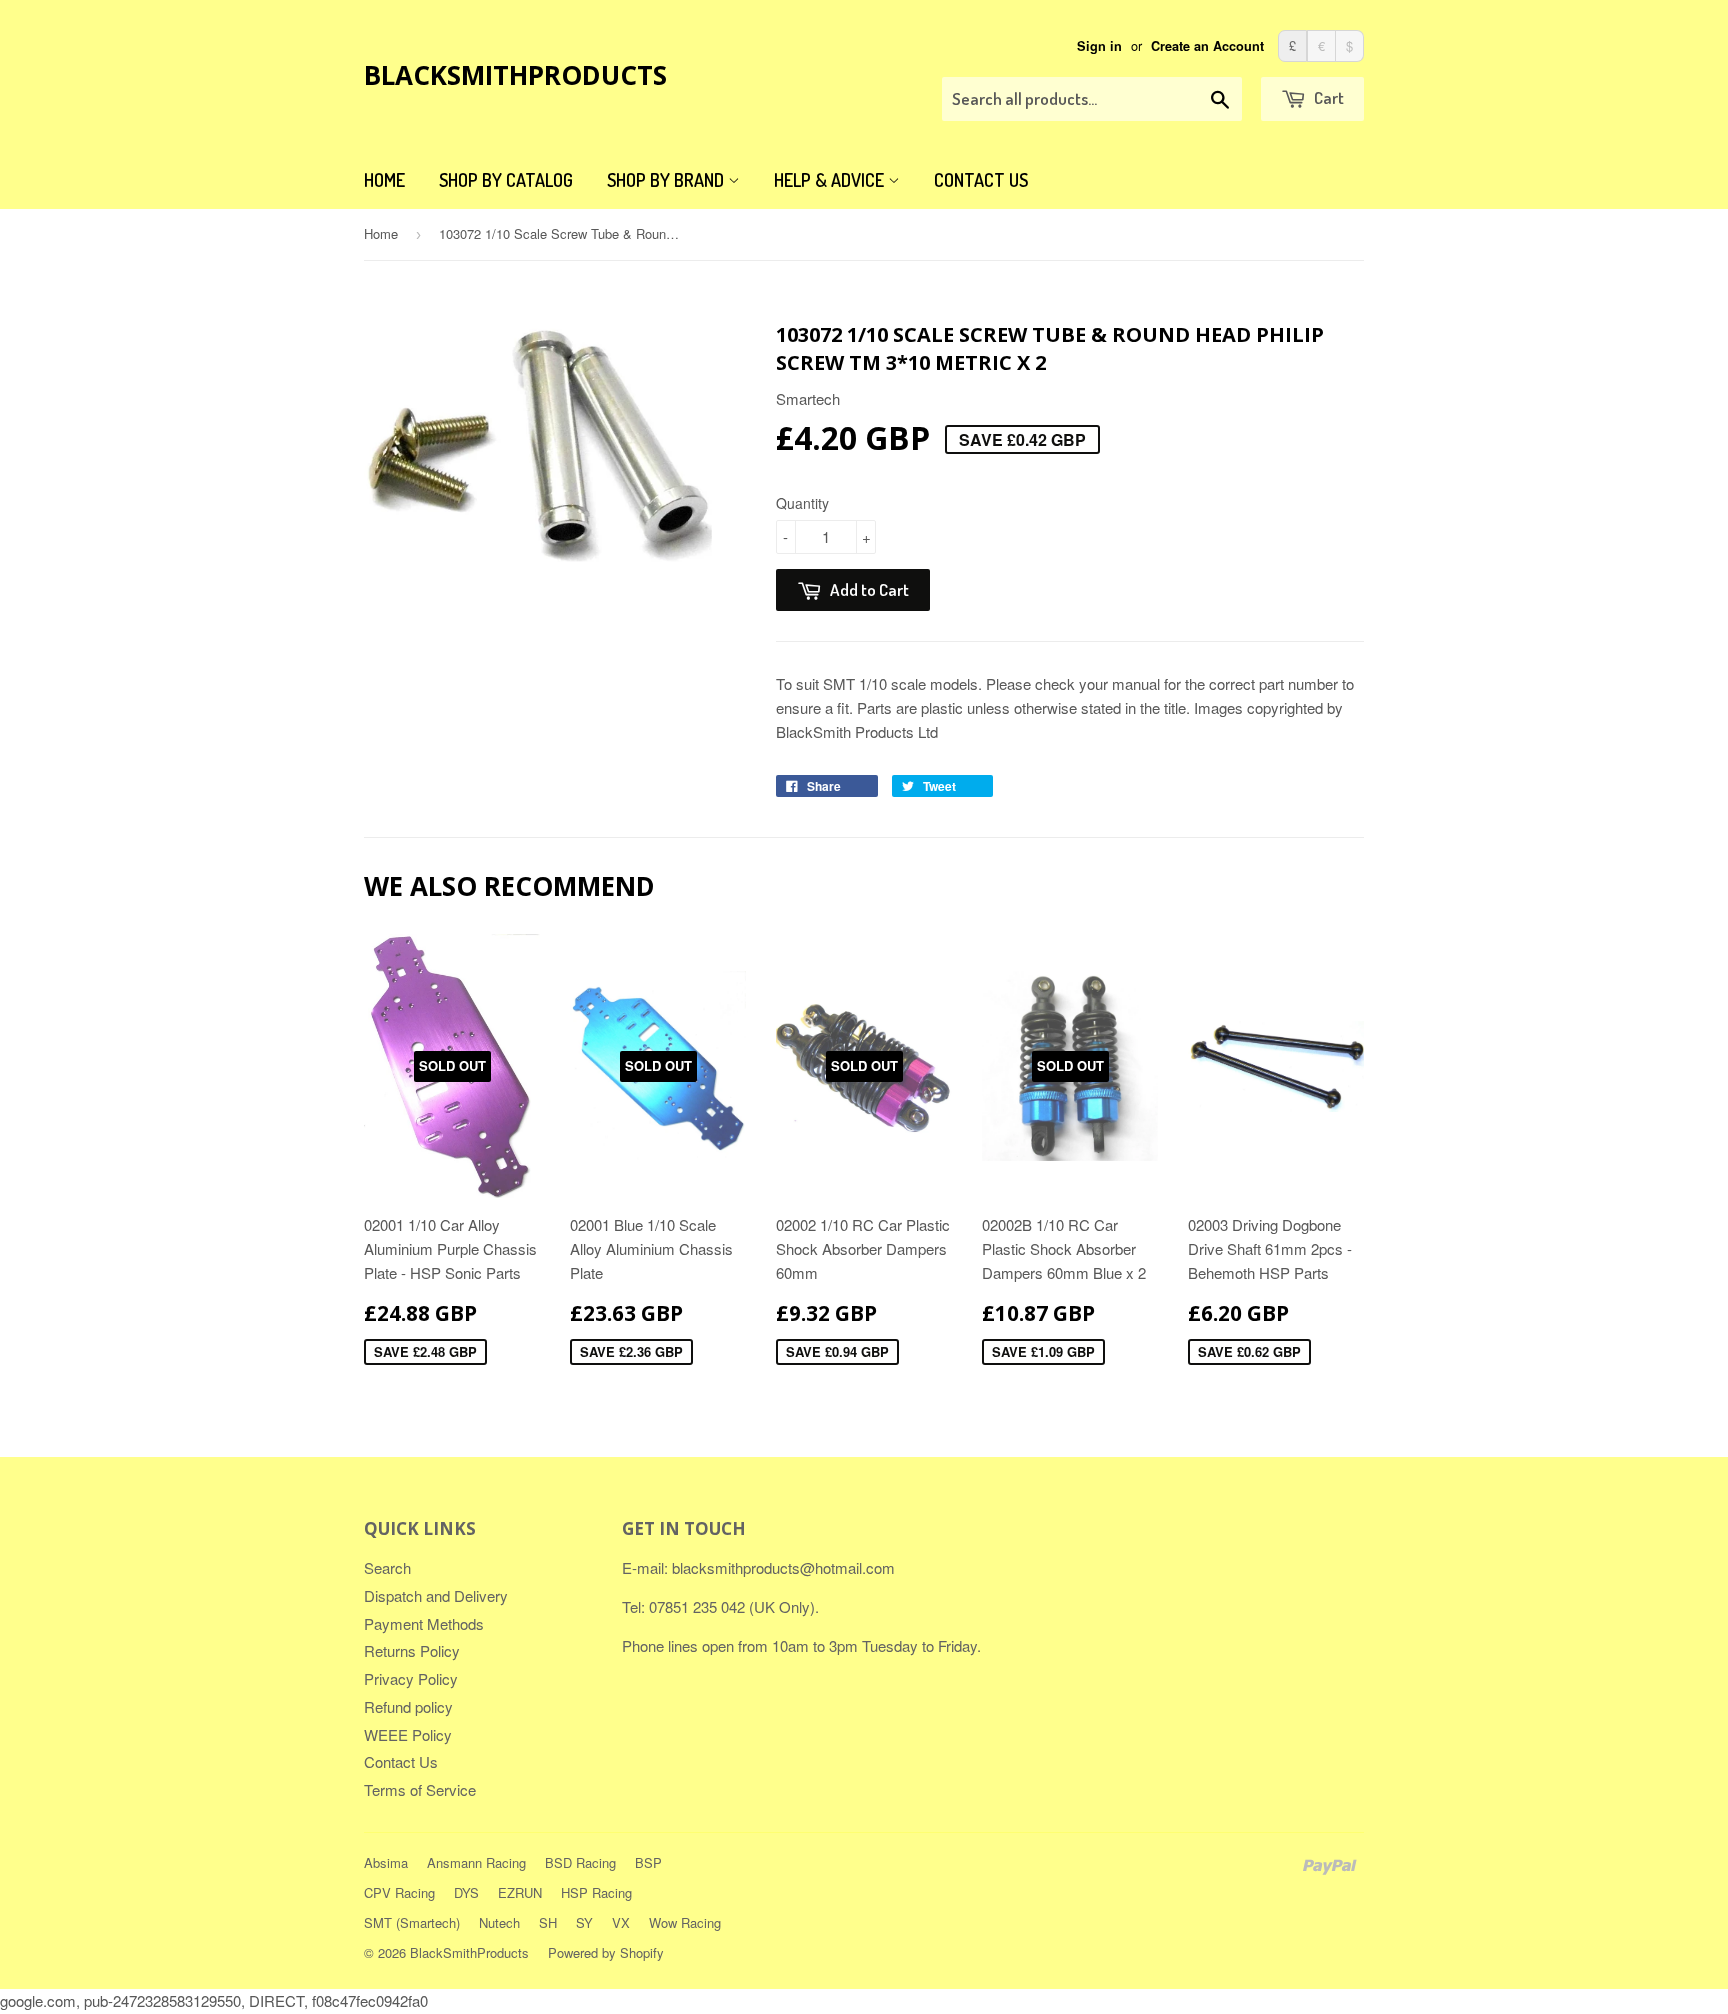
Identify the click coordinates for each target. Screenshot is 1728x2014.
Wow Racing (685, 1922)
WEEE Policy (408, 1734)
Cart (1327, 97)
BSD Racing (580, 1862)
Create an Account (1207, 46)
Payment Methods (424, 1623)
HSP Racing (596, 1892)
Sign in (1099, 46)
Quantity (802, 503)
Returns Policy (412, 1650)
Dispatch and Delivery (436, 1595)
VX (621, 1922)
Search (387, 1567)
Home (384, 180)
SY (584, 1922)
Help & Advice (831, 180)
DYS (466, 1892)
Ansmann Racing (476, 1862)
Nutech (499, 1922)
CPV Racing (399, 1892)
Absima (386, 1862)
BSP (648, 1862)
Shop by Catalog (506, 180)
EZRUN (520, 1892)
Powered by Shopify (606, 1952)
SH (548, 1922)
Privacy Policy (411, 1678)
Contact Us (981, 180)
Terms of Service (420, 1789)
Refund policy (408, 1706)
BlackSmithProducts (515, 75)
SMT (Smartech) (412, 1922)
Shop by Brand (667, 180)
